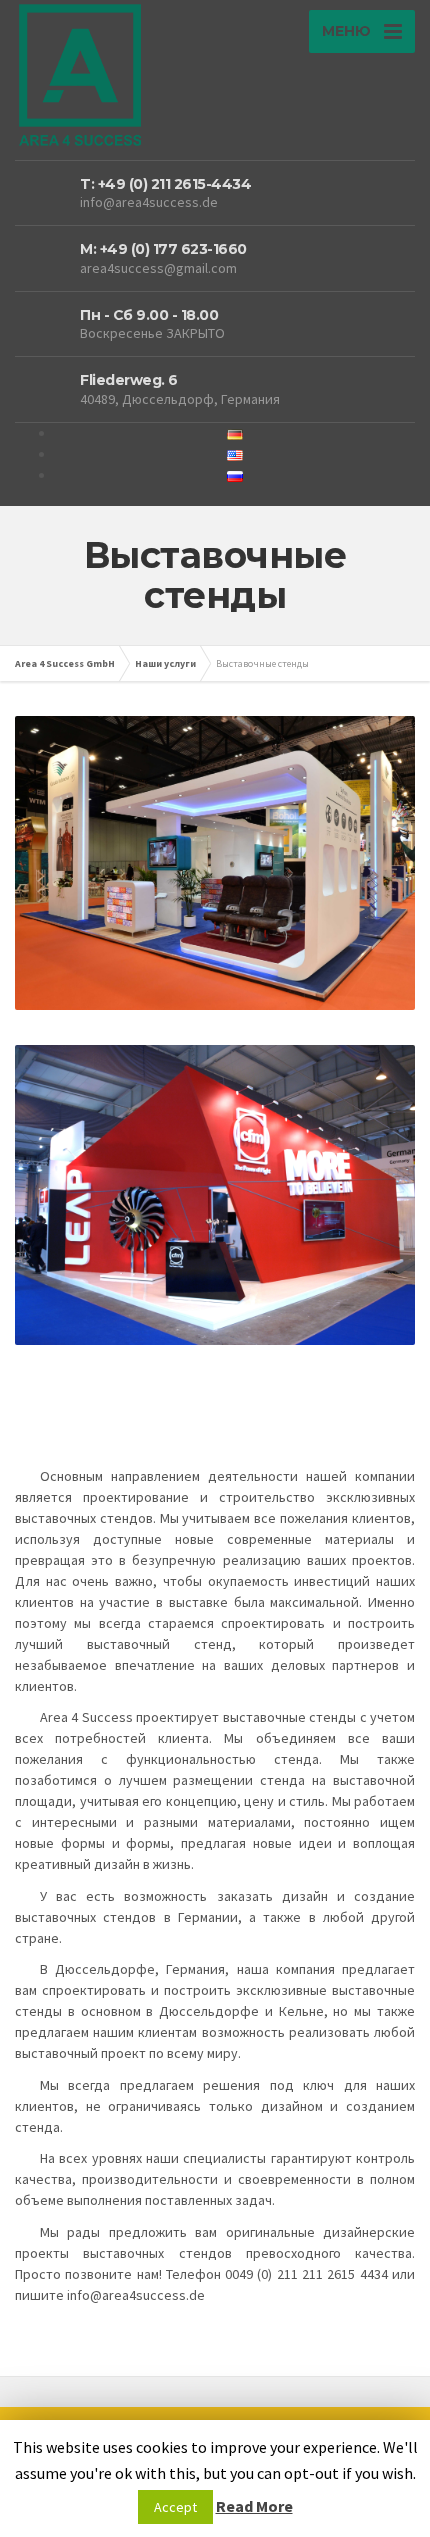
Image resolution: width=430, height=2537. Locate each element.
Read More (254, 2506)
